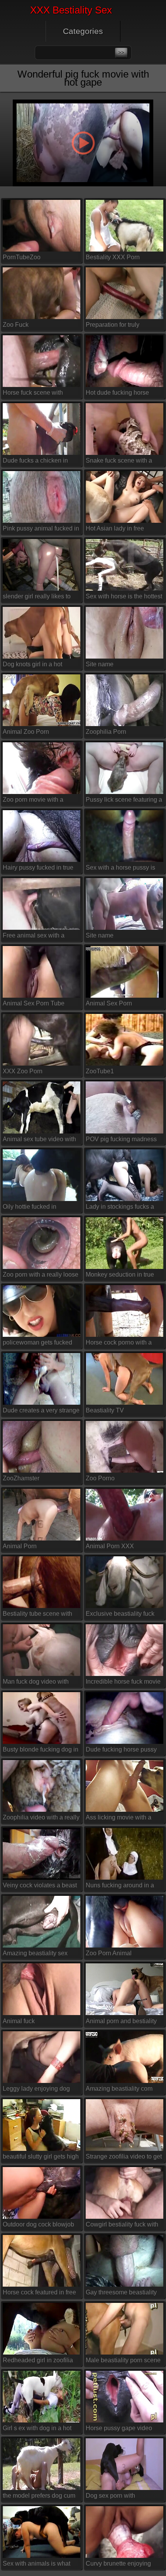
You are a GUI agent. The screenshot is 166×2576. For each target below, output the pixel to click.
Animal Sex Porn (109, 1003)
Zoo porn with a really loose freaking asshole (41, 1276)
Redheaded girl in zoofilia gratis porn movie (38, 2362)
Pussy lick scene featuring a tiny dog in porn (124, 801)
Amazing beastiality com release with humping (119, 2090)
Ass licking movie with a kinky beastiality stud (119, 1819)
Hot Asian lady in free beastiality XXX (115, 530)
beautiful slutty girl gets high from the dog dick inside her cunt (41, 2158)
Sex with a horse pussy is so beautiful (120, 869)
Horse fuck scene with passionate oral (33, 394)
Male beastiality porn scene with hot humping (123, 2362)
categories (83, 31)
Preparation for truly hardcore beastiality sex (118, 326)
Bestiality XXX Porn (113, 257)
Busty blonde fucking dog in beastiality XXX (41, 1751)
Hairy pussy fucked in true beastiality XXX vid (38, 869)
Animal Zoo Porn (26, 732)
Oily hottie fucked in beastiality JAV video (31, 1208)
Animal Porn (20, 1546)
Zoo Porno (100, 1478)
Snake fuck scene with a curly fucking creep (119, 462)
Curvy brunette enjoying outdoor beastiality (118, 2565)
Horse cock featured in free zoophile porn (39, 2294)
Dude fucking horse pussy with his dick (121, 1751)
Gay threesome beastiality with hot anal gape (121, 2294)
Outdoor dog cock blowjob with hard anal (38, 2226)
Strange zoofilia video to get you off (124, 2158)
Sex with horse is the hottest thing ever (124, 598)
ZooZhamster (21, 1478)
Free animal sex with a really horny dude (34, 937)
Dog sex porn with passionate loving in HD (119, 2497)
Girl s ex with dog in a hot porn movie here (37, 2430)
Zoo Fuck (16, 325)
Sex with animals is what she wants (36, 2565)
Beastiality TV (105, 1410)
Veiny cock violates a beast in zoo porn (40, 1887)
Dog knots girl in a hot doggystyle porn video (33, 666)
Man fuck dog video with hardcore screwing (36, 1683)
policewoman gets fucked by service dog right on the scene (39, 1344)
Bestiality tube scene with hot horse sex (37, 1615)
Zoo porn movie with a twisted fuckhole (33, 801)
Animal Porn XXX (110, 1546)
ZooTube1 (100, 1071)
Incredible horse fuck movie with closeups (123, 1683)
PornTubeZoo (22, 257)
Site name (100, 664)
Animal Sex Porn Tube (34, 1003)
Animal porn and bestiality (121, 2021)
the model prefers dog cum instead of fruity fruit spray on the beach (39, 2497)
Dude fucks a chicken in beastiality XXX (35, 462)
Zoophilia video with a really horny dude (41, 1819)
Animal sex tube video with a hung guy (39, 1140)
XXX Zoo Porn (23, 1071)
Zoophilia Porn (106, 732)
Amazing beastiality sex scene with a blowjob (35, 1955)
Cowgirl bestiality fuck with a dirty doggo (122, 2226)
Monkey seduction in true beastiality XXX (120, 1276)
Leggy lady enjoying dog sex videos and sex (36, 2090)
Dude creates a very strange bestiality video (41, 1412)
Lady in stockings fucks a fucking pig (120, 1208)
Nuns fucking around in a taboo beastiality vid (120, 1887)
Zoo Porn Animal (109, 1953)
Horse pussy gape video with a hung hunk (119, 2430)
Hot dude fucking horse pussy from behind (117, 394)
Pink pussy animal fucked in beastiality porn (41, 530)
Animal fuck (19, 2021)
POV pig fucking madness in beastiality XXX (121, 1140)
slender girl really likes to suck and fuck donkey (37, 598)
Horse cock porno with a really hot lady (119, 1344)
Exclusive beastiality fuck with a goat (120, 1615)
